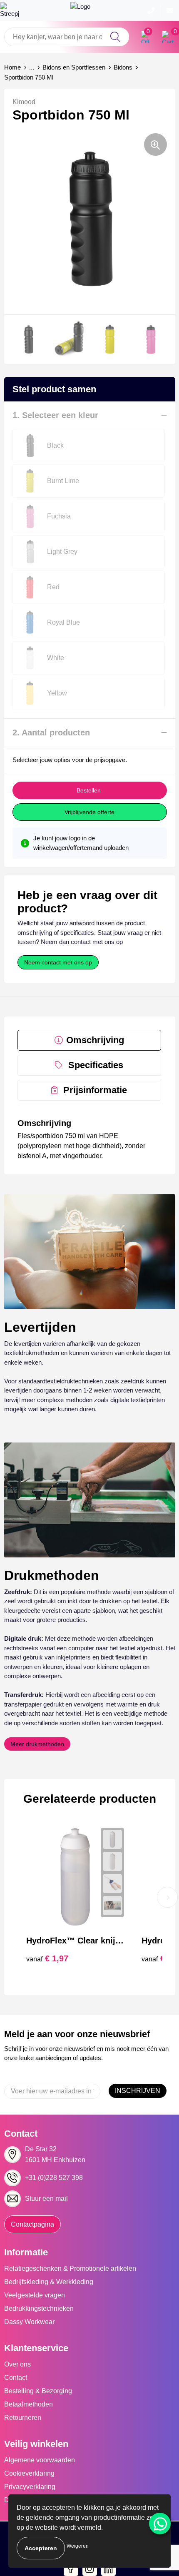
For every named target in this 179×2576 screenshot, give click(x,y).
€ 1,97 (47, 1958)
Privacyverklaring (30, 2487)
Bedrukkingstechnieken (39, 2308)
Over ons (17, 2364)
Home (12, 67)
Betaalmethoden (29, 2404)
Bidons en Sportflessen (74, 67)
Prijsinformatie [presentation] (95, 1090)
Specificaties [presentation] (96, 1065)
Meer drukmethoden (37, 1744)
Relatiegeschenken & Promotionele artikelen (70, 2268)
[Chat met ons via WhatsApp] (160, 2524)
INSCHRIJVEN (138, 2091)
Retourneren (23, 2418)
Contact (16, 2378)
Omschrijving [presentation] (95, 1040)
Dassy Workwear (29, 2322)
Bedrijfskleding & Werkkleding (49, 2282)
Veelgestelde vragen (35, 2295)
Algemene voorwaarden (40, 2460)
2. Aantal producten (51, 732)
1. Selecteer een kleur (55, 415)
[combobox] (67, 37)
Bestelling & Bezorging (38, 2391)
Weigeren (78, 2546)
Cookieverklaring (29, 2473)
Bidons (123, 67)
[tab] (89, 1040)
